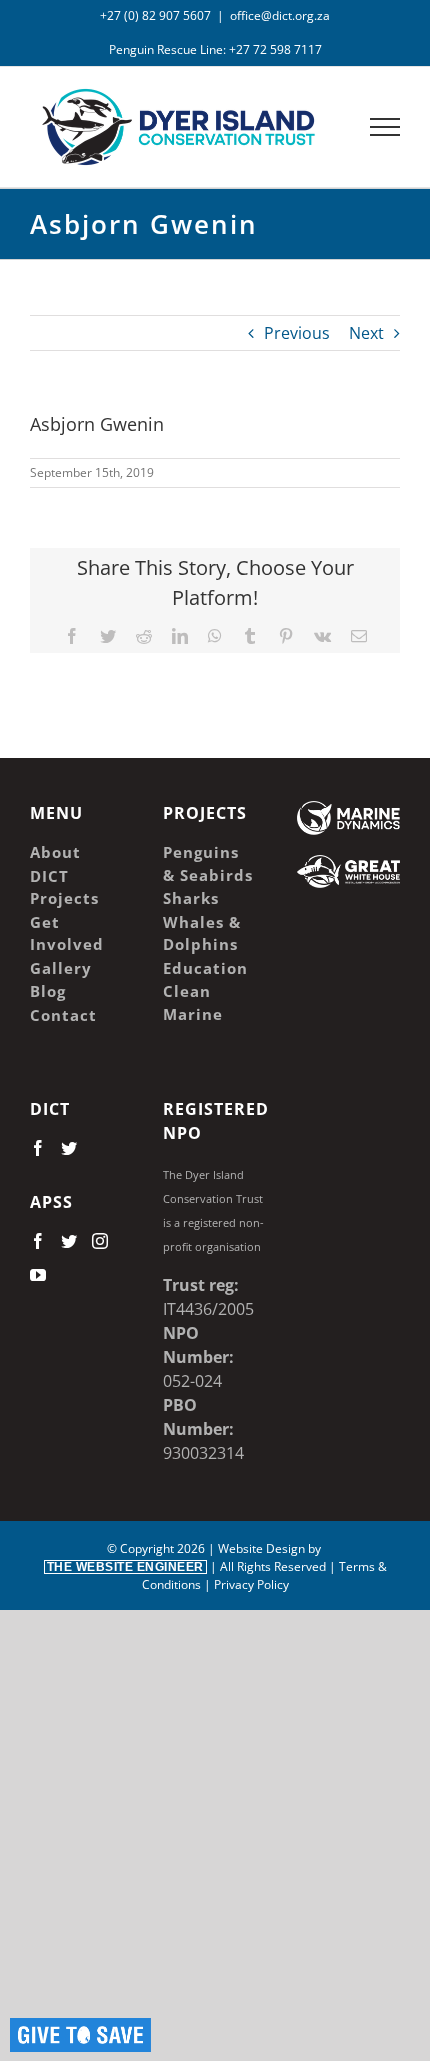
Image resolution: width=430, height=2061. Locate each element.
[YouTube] (38, 1275)
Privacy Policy (251, 1584)
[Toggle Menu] (385, 127)
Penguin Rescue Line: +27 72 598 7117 (215, 49)
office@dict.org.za (280, 15)
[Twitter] (69, 1148)
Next (366, 333)
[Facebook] (38, 1148)
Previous (297, 333)
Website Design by (185, 1557)
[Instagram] (100, 1241)
